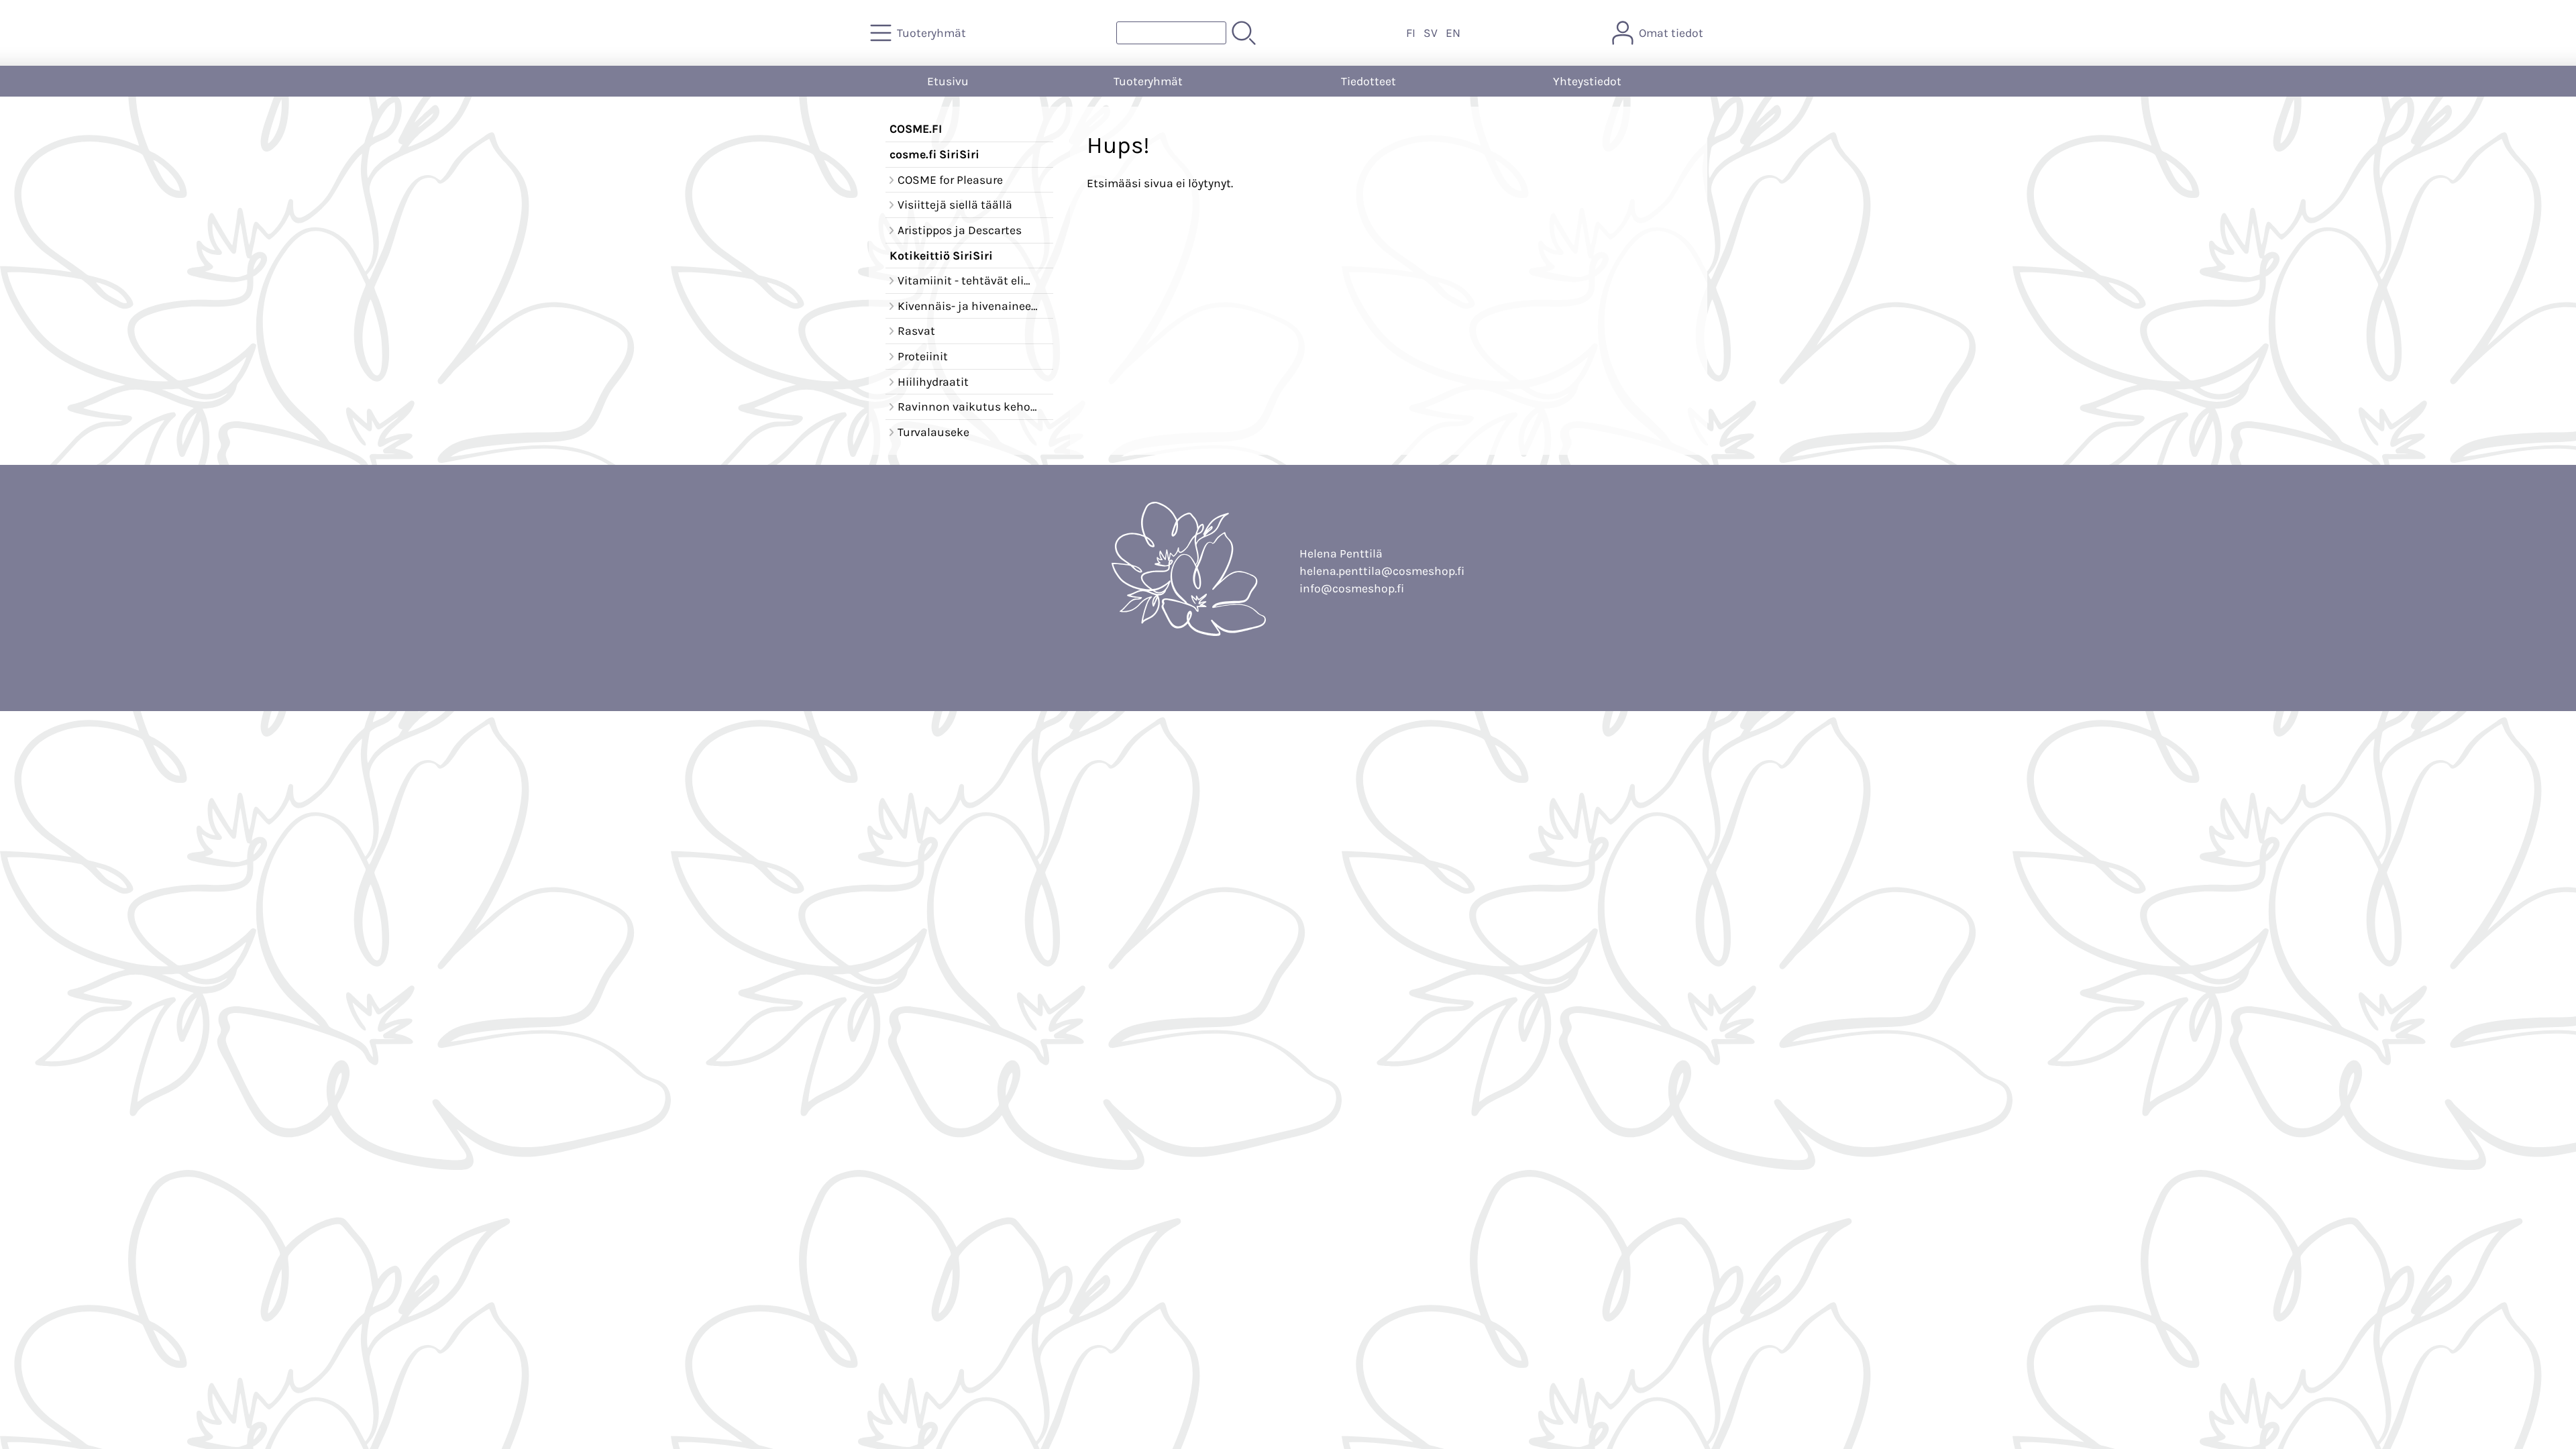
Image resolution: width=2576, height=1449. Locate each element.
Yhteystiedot (1587, 81)
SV (1431, 33)
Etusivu (948, 81)
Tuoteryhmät (1148, 81)
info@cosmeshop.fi (1352, 588)
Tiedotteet (1368, 81)
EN (1453, 33)
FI (1411, 33)
